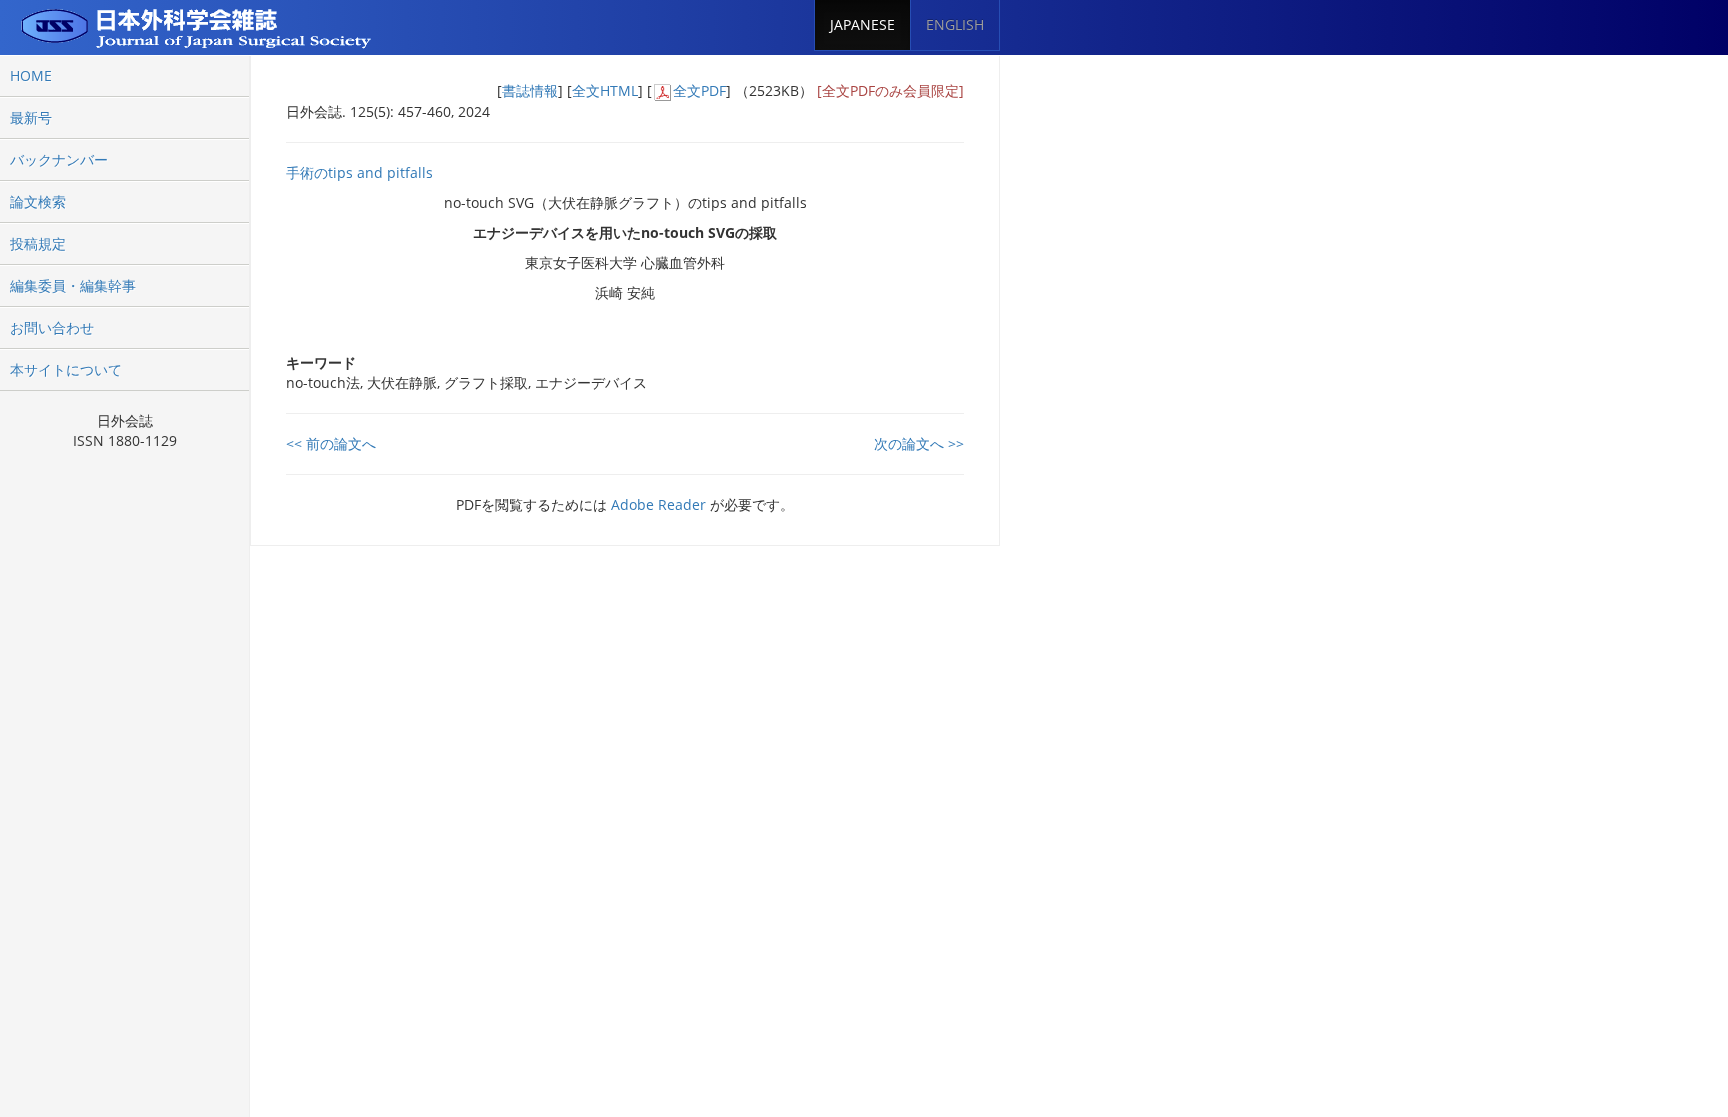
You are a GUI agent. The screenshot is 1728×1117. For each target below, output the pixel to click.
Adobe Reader (658, 504)
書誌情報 (530, 90)
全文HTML (605, 90)
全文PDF (699, 90)
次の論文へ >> (919, 443)
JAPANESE (862, 24)
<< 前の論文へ (331, 443)
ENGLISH (955, 24)
